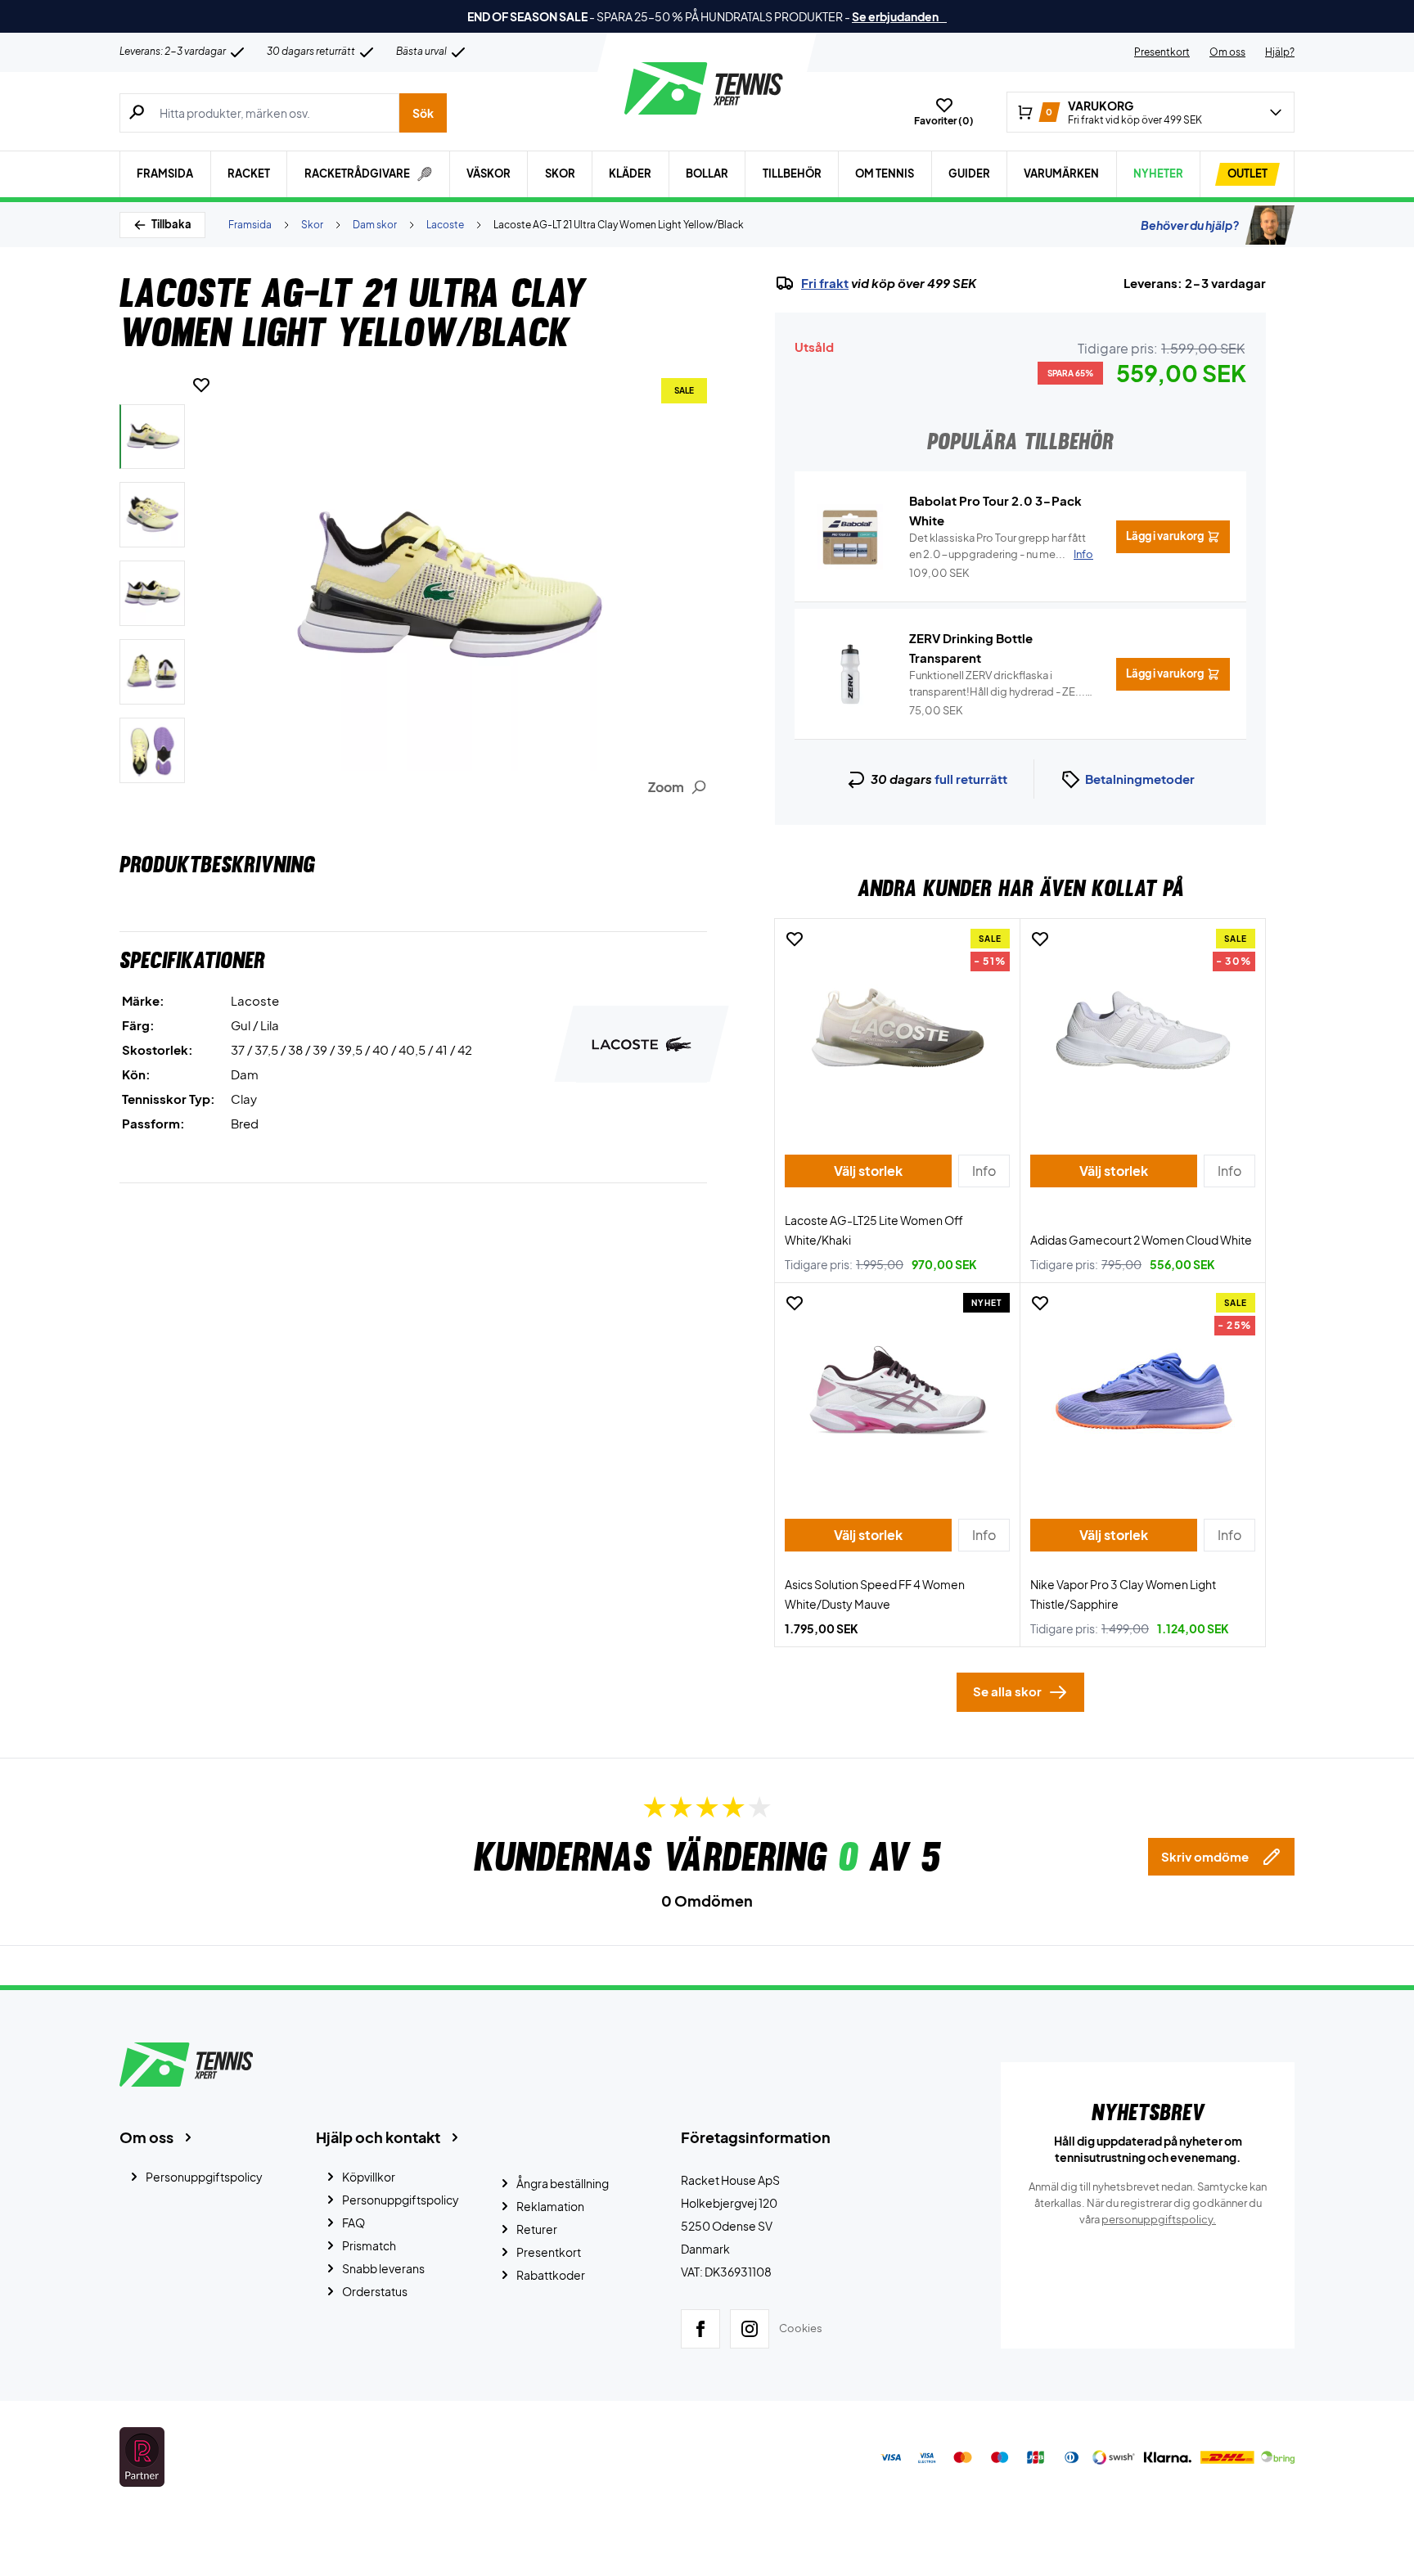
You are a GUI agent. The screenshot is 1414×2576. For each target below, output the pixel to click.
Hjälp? (1280, 52)
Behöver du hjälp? (1190, 225)
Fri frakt (825, 283)
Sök (423, 113)
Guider (969, 173)
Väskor (489, 173)
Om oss (1227, 52)
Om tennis (885, 173)
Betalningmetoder (1140, 779)
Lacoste (445, 225)
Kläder (630, 173)
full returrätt (971, 779)
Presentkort (1162, 52)
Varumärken (1061, 173)
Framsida (165, 173)
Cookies (801, 2328)
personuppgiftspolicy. (1159, 2219)
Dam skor (375, 225)
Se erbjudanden (899, 16)
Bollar (707, 173)
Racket (249, 173)
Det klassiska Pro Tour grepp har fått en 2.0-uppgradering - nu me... (1001, 546)
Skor (560, 173)
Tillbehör (792, 173)
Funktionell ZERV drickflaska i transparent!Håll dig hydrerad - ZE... (997, 684)
